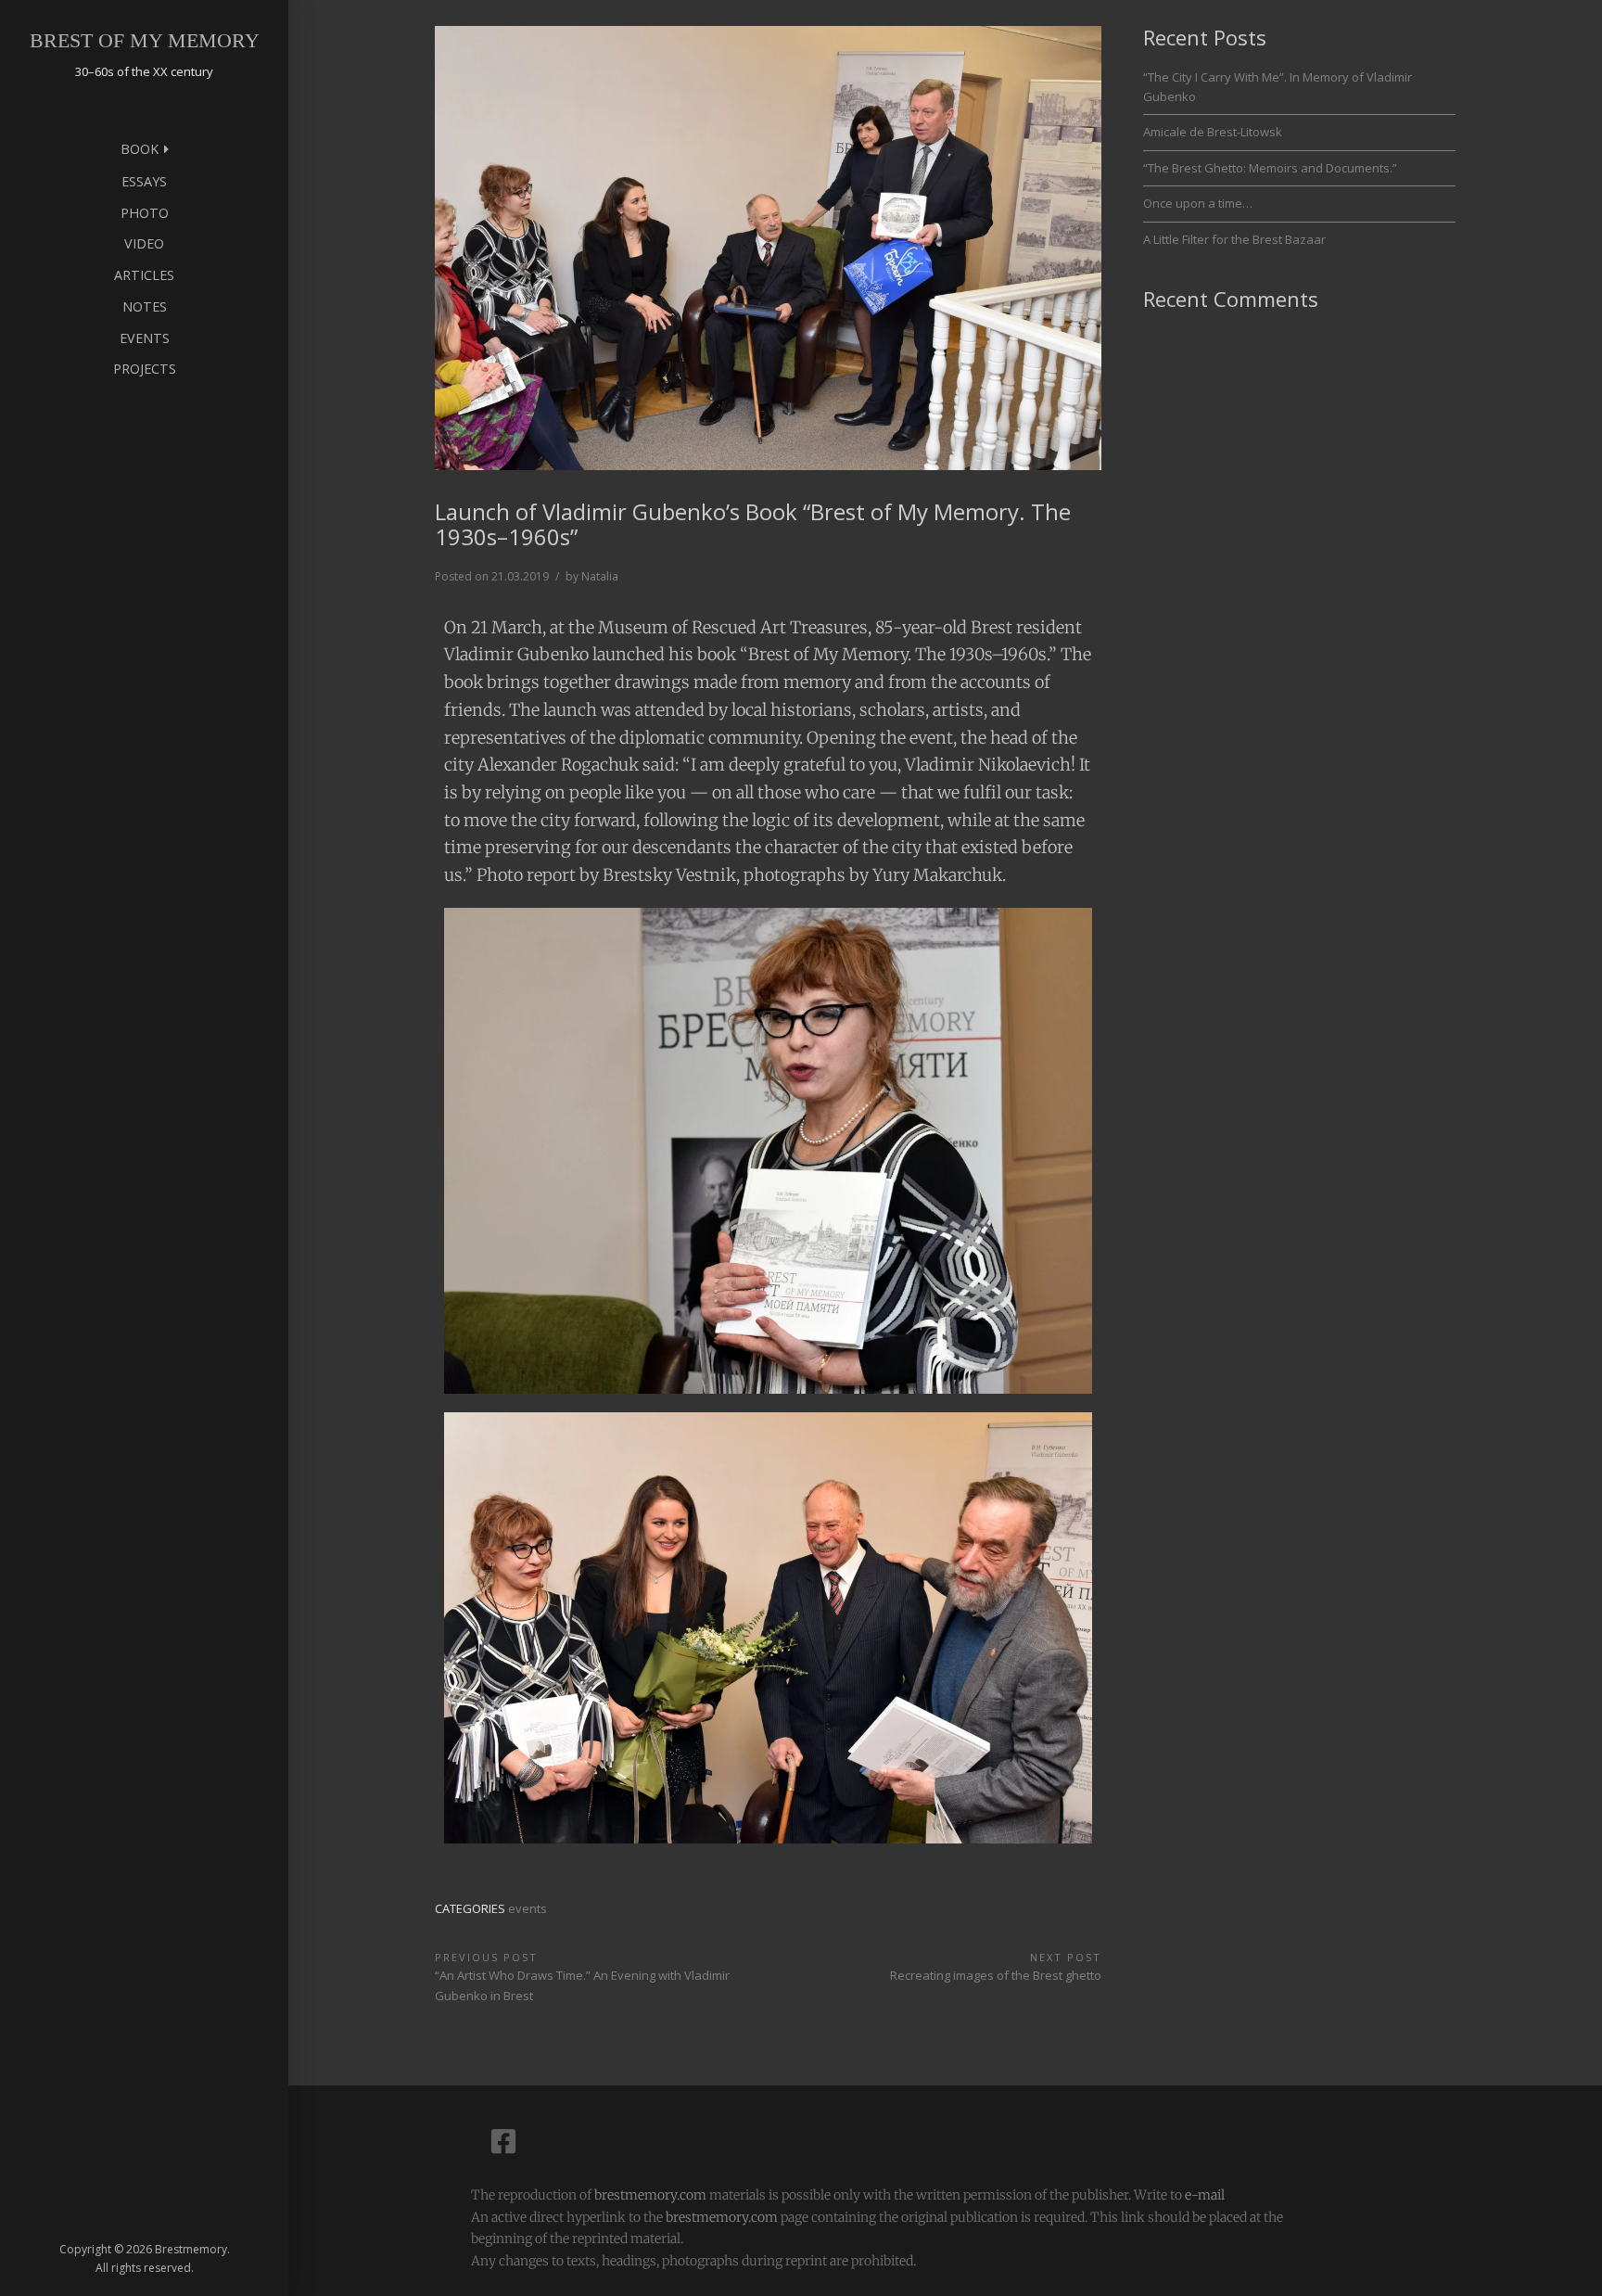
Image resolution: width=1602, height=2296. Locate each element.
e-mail (1205, 2195)
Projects (145, 369)
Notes (145, 306)
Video (144, 243)
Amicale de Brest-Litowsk (1213, 132)
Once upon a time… (1198, 203)
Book (140, 149)
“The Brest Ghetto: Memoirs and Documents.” (1270, 168)
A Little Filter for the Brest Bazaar (1234, 239)
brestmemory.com (650, 2195)
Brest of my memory (145, 40)
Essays (144, 181)
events (528, 1908)
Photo (145, 213)
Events (145, 338)
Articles (144, 275)
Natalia (600, 576)
